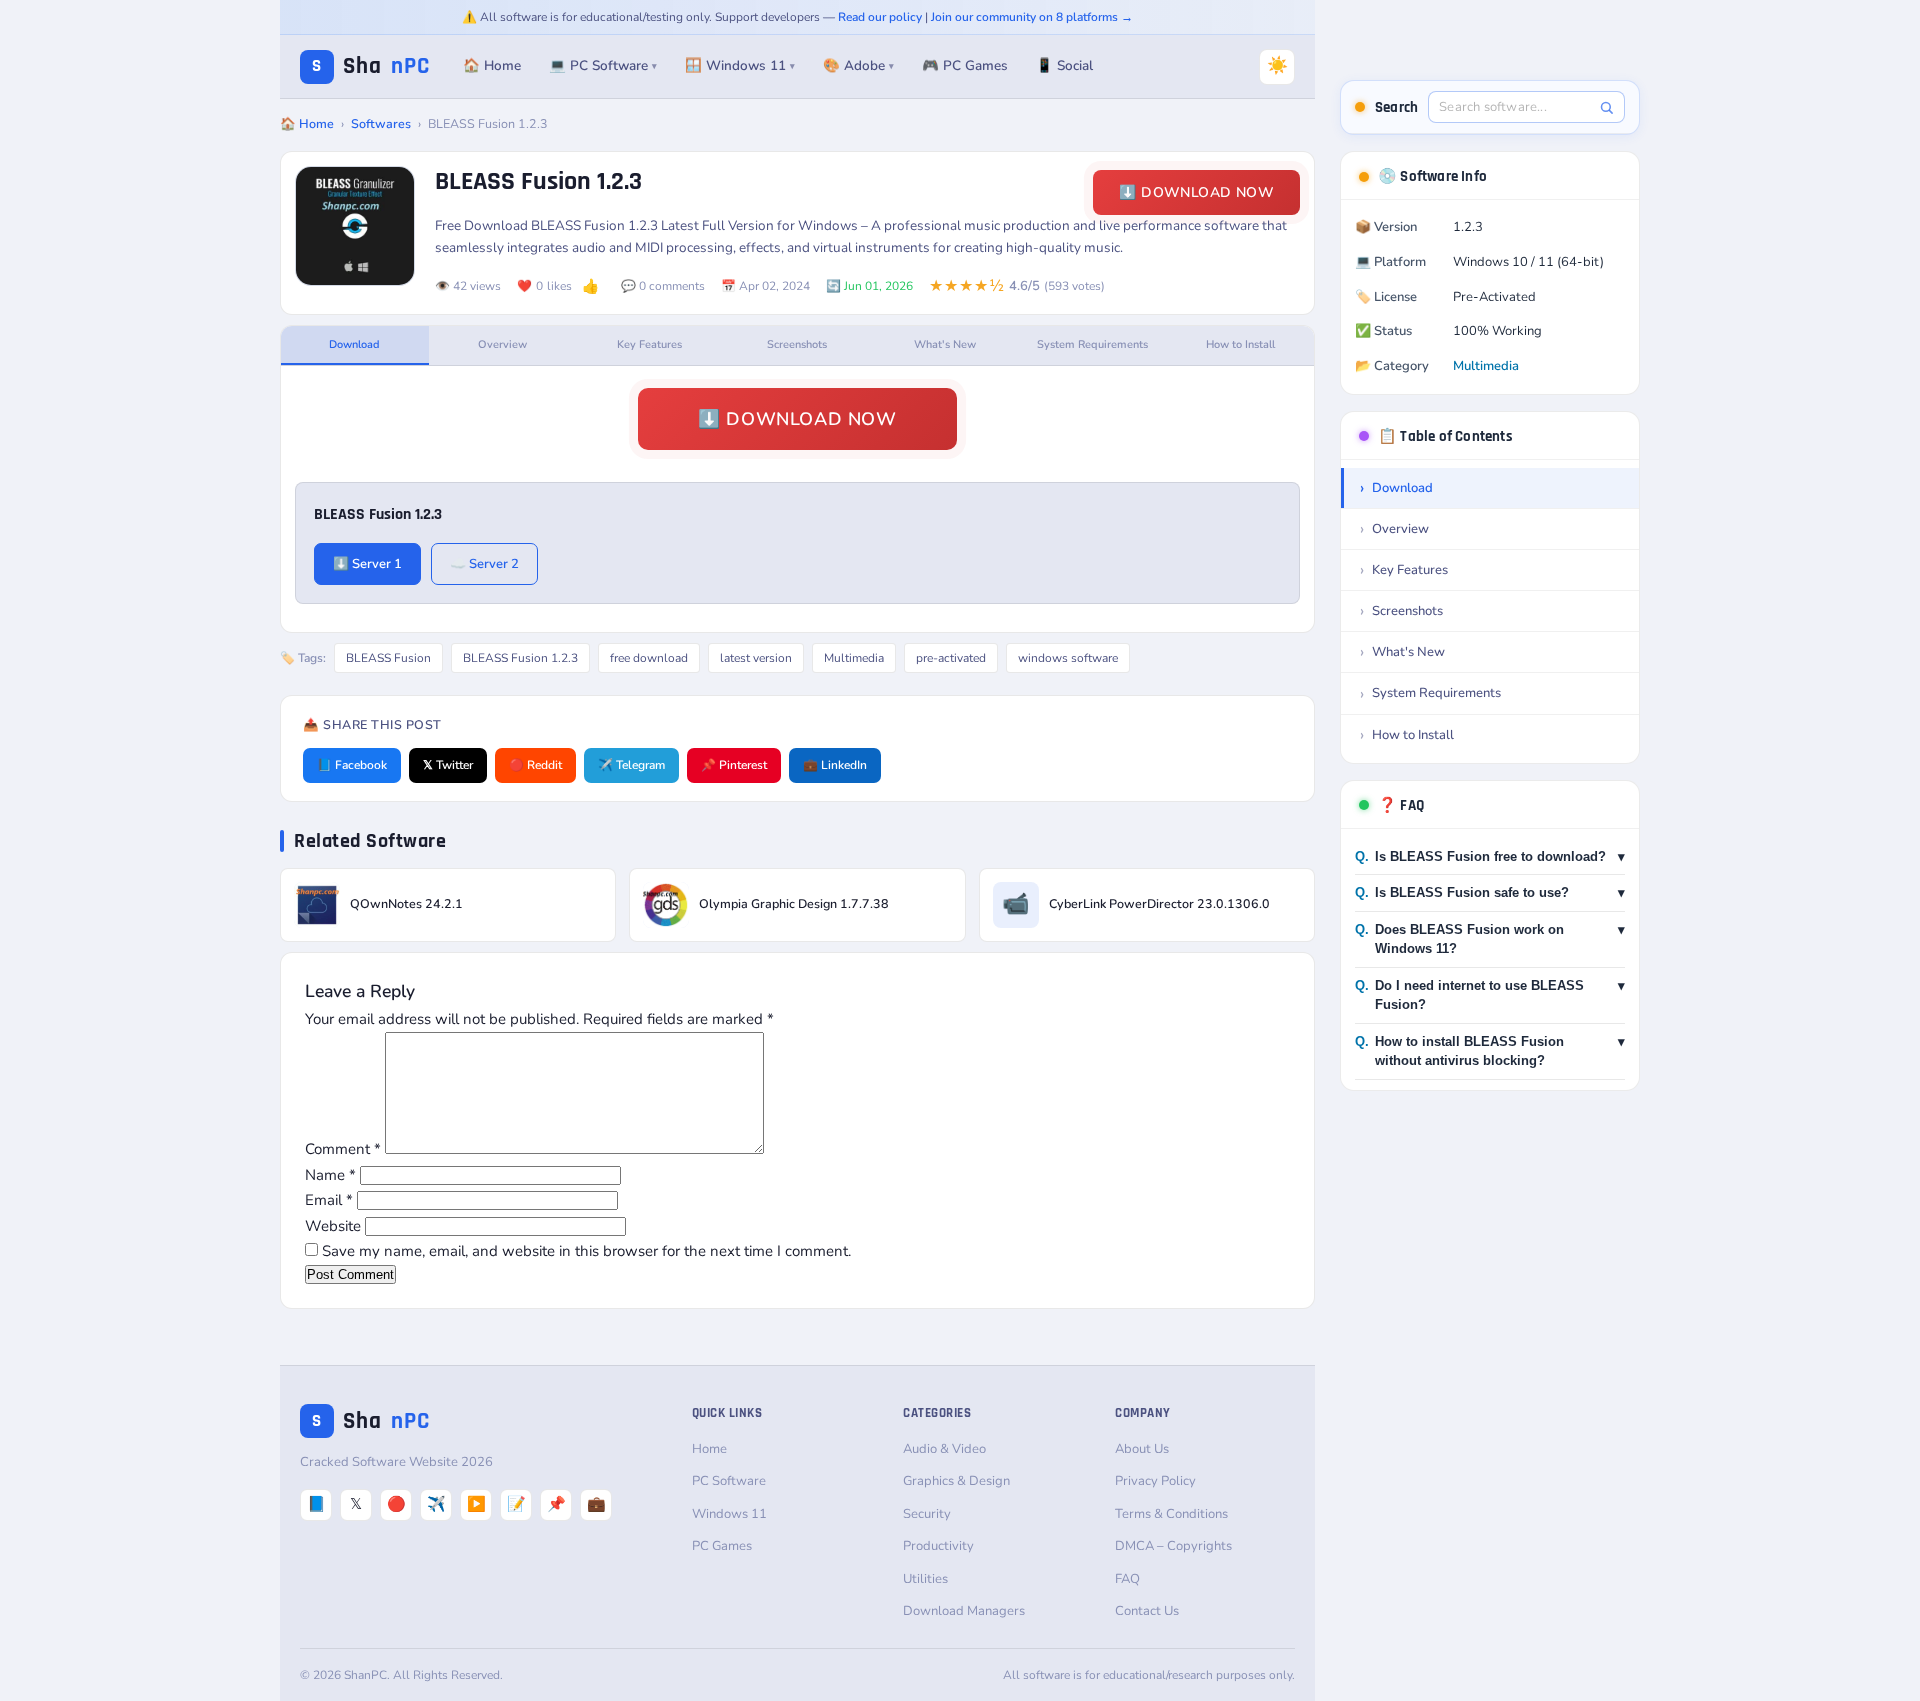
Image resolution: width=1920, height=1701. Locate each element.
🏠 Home (492, 65)
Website (333, 1226)
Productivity (938, 1546)
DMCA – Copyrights (1173, 1546)
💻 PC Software (603, 65)
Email (329, 1200)
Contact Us (1147, 1611)
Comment (343, 1149)
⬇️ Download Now (1196, 192)
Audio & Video (944, 1449)
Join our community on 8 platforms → (1032, 17)
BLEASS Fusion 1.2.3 (520, 658)
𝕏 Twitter (448, 765)
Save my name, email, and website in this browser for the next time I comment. (586, 1251)
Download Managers (964, 1611)
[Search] (1606, 107)
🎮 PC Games (965, 65)
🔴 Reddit (535, 765)
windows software (1068, 658)
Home (709, 1449)
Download (354, 344)
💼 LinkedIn (835, 765)
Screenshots (797, 344)
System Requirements (1092, 344)
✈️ (436, 1504)
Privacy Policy (1155, 1481)
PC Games (722, 1546)
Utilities (925, 1579)
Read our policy (880, 17)
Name (330, 1175)
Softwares (381, 123)
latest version (756, 658)
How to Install (1240, 344)
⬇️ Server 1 (367, 564)
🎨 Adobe (858, 65)
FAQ (1127, 1579)
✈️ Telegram (631, 765)
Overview (502, 344)
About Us (1142, 1449)
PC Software (729, 1481)
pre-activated (951, 658)
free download (649, 658)
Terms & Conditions (1171, 1514)
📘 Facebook (352, 765)
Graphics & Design (956, 1481)
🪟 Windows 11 (740, 65)
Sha (371, 66)
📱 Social (1064, 65)
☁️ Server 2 (484, 564)
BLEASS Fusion (388, 658)
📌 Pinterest (734, 765)
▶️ (476, 1504)
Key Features (649, 344)
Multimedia (854, 658)
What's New (945, 344)
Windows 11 (729, 1514)
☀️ (1277, 65)
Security (927, 1514)
